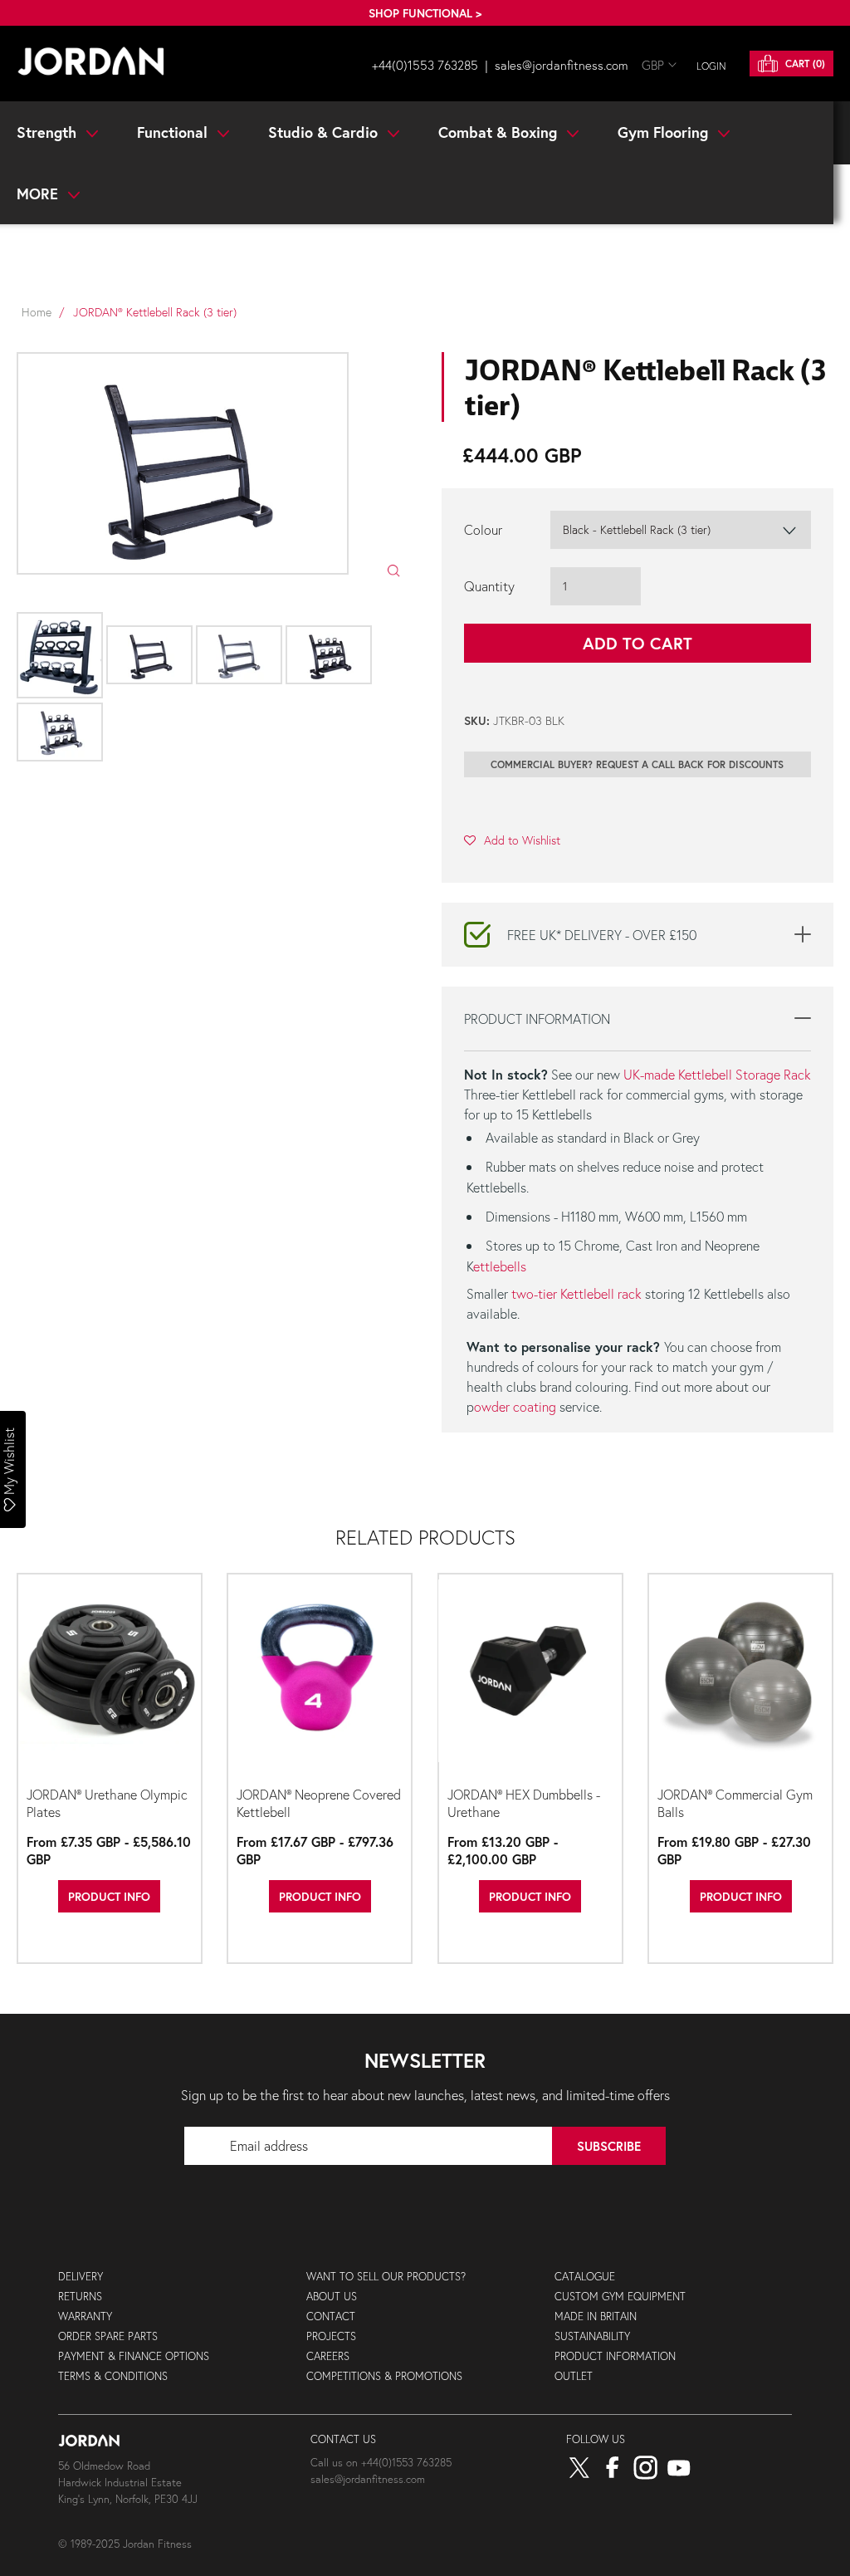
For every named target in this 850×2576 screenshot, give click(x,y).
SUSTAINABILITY (592, 2336)
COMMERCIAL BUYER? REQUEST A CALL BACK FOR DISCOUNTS (637, 764)
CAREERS (328, 2356)
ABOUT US (332, 2297)
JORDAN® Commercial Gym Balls (735, 1803)
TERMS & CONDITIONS (113, 2376)
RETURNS (80, 2297)
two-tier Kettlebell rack (576, 1293)
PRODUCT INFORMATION (615, 2356)
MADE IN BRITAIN (596, 2316)
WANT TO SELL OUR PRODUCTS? (386, 2277)
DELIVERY (81, 2277)
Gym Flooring (665, 132)
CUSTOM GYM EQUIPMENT (620, 2297)
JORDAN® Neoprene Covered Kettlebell (319, 1803)
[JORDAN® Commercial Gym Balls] (740, 1678)
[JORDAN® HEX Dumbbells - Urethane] (530, 1678)
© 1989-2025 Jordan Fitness (125, 2544)
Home (37, 312)
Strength (49, 132)
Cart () (804, 64)
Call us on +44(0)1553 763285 (381, 2463)
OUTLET (574, 2376)
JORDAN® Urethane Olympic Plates (107, 1803)
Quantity (489, 586)
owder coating (515, 1406)
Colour (483, 529)
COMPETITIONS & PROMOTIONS (384, 2376)
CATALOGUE (585, 2277)
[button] (512, 840)
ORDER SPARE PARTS (108, 2336)
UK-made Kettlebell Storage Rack (717, 1074)
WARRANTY (85, 2316)
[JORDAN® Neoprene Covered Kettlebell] (320, 1678)
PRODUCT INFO (109, 1896)
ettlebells (500, 1266)
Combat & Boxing (500, 132)
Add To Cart (637, 643)
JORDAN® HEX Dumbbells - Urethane (524, 1803)
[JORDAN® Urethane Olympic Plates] (110, 1678)
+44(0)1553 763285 (425, 65)
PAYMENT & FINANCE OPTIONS (134, 2356)
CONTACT (331, 2316)
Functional (174, 132)
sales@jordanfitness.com (562, 65)
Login (711, 66)
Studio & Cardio (325, 132)
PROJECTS (331, 2336)
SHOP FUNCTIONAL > (425, 13)
